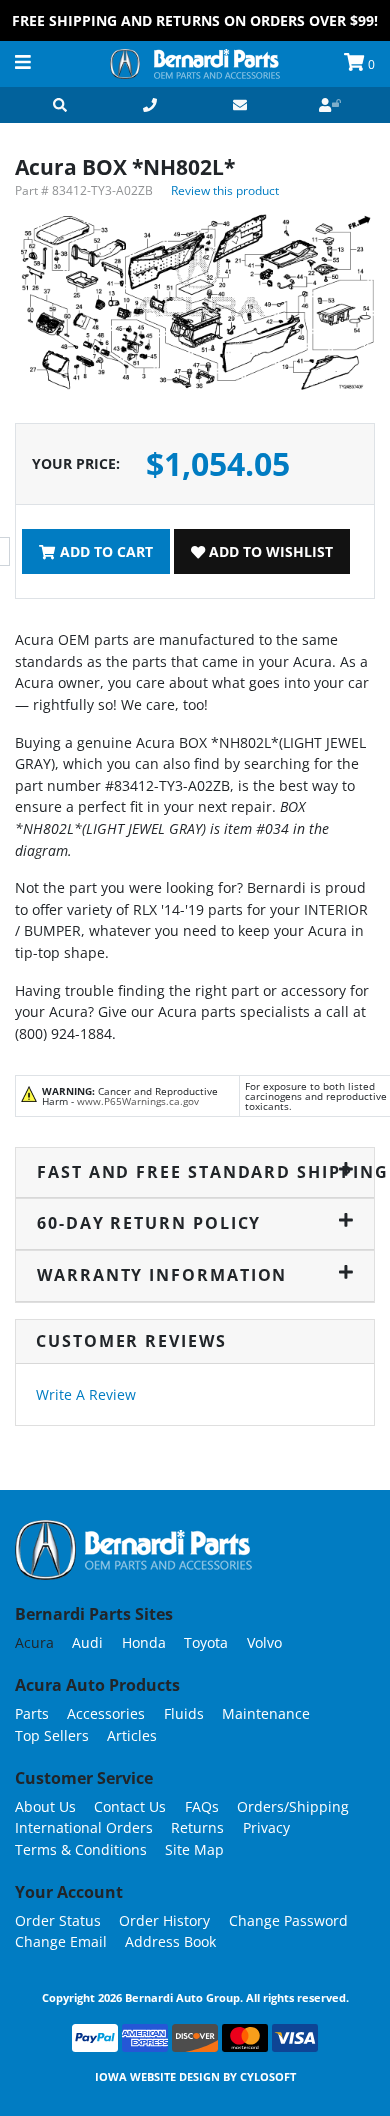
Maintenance (266, 1713)
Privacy (266, 1827)
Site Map (194, 1849)
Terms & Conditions (81, 1849)
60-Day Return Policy (149, 1223)
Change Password (288, 1920)
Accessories (106, 1713)
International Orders (84, 1827)
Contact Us (130, 1806)
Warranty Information (162, 1275)
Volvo (264, 1642)
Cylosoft (268, 2076)
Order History (164, 1920)
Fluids (184, 1713)
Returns (197, 1827)
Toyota (206, 1642)
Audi (87, 1642)
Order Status (58, 1920)
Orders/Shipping (293, 1806)
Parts (32, 1713)
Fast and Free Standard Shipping (195, 1172)
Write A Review (86, 1394)
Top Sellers (52, 1735)
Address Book (170, 1941)
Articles (132, 1735)
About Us (45, 1806)
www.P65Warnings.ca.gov (138, 1101)
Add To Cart (104, 551)
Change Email (61, 1941)
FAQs (202, 1806)
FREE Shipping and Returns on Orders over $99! (195, 20)
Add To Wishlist (269, 551)
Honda (144, 1642)
